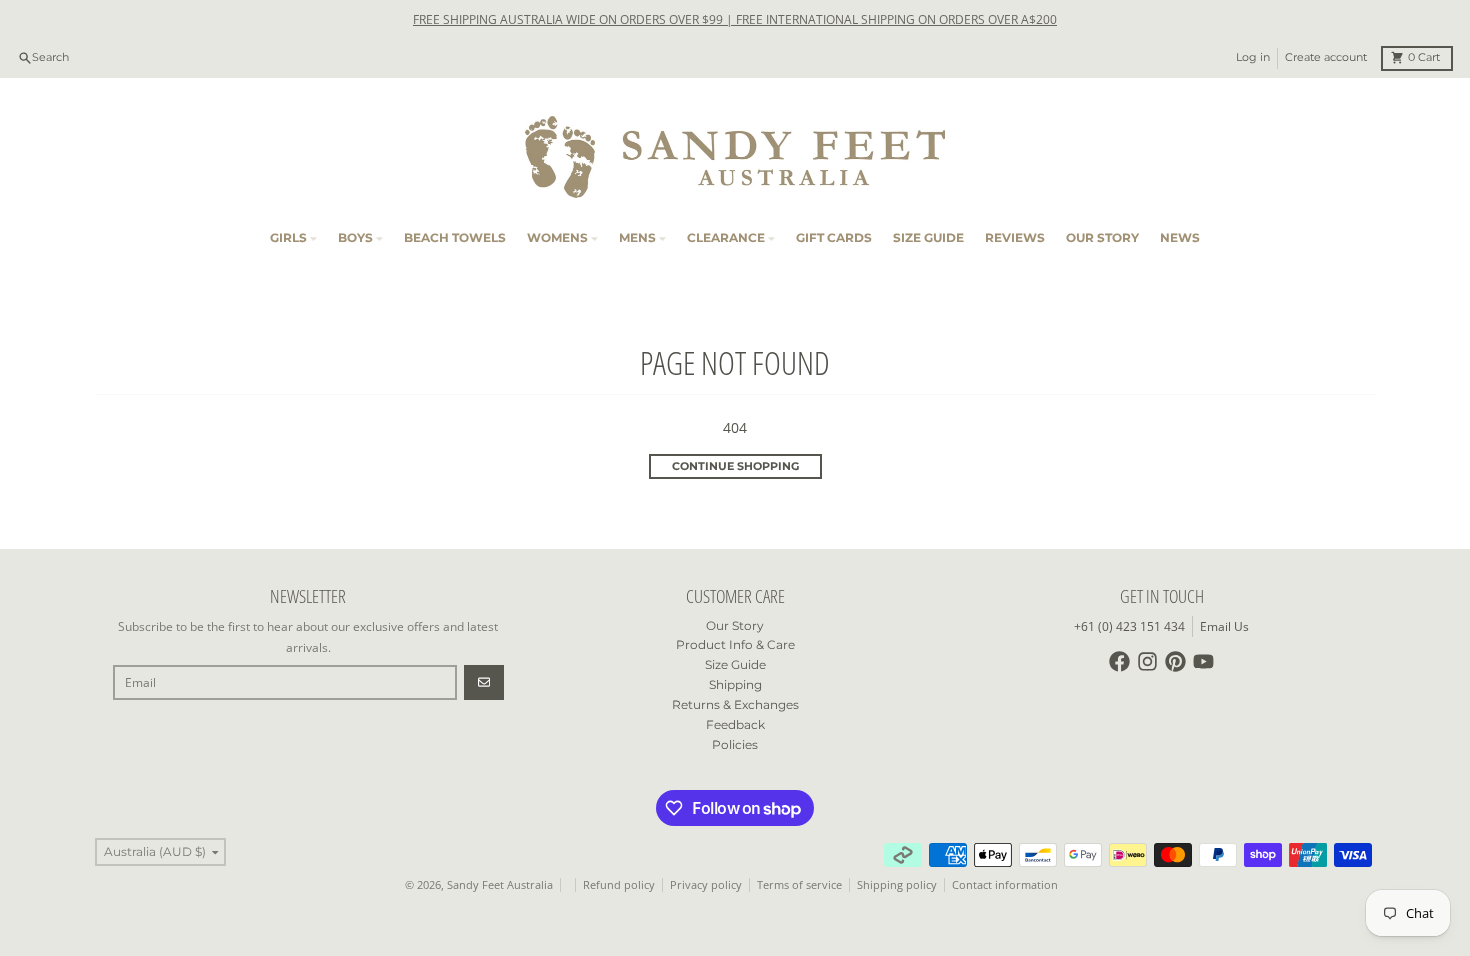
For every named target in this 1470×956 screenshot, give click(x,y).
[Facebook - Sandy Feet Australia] (1119, 661)
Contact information (1005, 885)
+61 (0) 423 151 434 (1129, 626)
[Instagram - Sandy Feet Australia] (1147, 661)
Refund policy (619, 885)
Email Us (1224, 626)
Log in (1253, 57)
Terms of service (799, 885)
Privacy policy (706, 885)
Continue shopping (735, 466)
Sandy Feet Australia (500, 885)
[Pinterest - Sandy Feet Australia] (1175, 661)
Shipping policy (897, 885)
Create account (1326, 57)
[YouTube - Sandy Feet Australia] (1203, 661)
